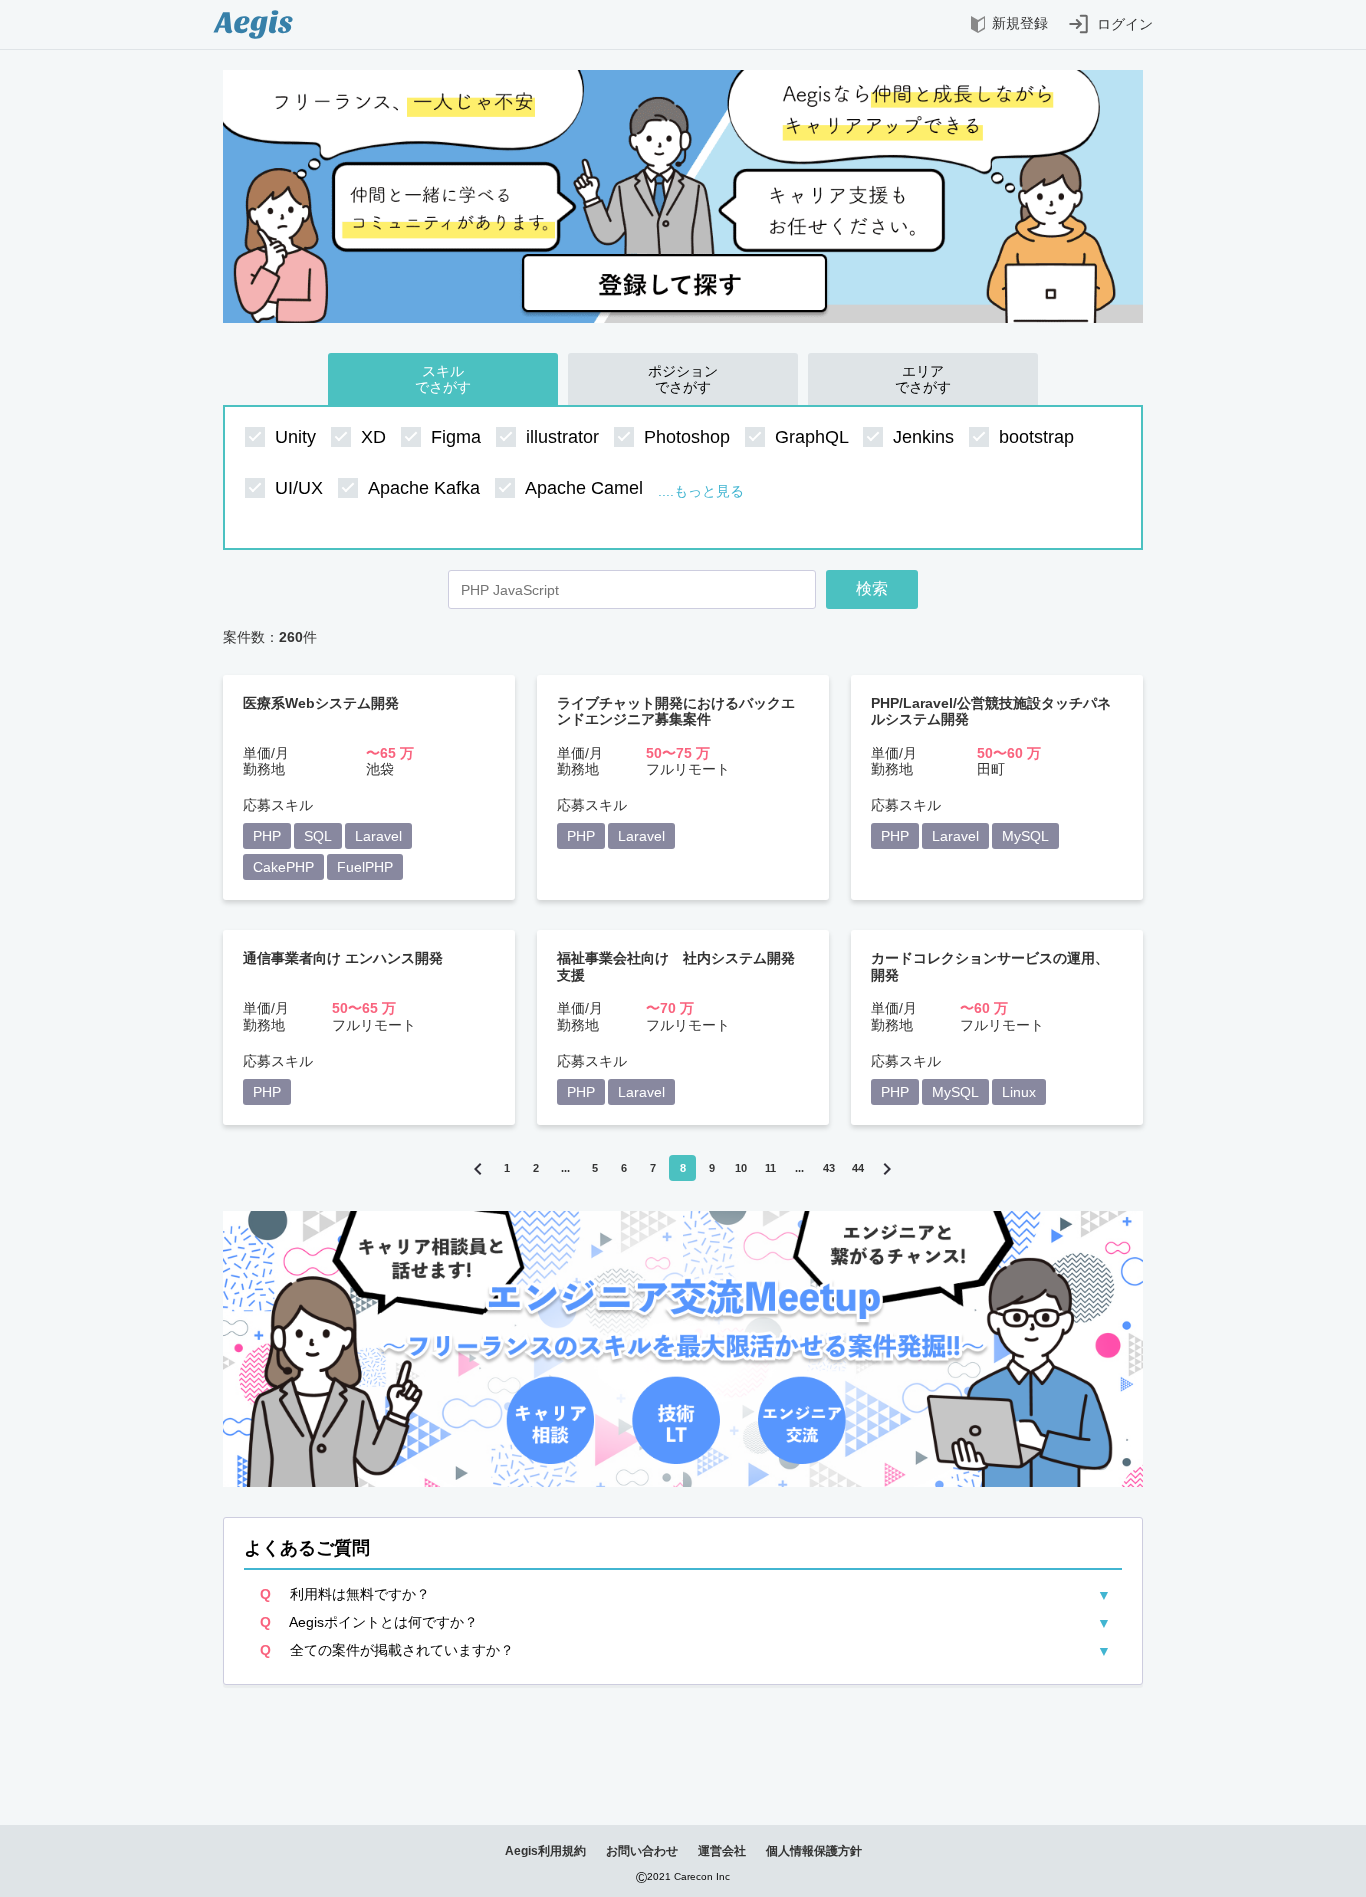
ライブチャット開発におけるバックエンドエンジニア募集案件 (676, 711)
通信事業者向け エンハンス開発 (343, 958)
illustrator (565, 437)
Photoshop (689, 437)
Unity (298, 437)
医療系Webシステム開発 (321, 703)
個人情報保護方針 (814, 1851)
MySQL (1025, 836)
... (565, 1168)
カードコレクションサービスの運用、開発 (990, 966)
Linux (1019, 1092)
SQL (318, 836)
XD (376, 437)
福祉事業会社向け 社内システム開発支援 (676, 966)
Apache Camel (586, 488)
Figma (458, 437)
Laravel (378, 836)
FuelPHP (365, 867)
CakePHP (283, 867)
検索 (872, 588)
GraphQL (814, 437)
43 (829, 1168)
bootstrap (1039, 437)
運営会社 (722, 1851)
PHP (267, 836)
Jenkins (926, 437)
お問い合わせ (642, 1851)
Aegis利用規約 (545, 1851)
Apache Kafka (426, 488)
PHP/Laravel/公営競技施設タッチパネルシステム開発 (991, 711)
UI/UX (301, 488)
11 (770, 1168)
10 (741, 1168)
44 (858, 1168)
